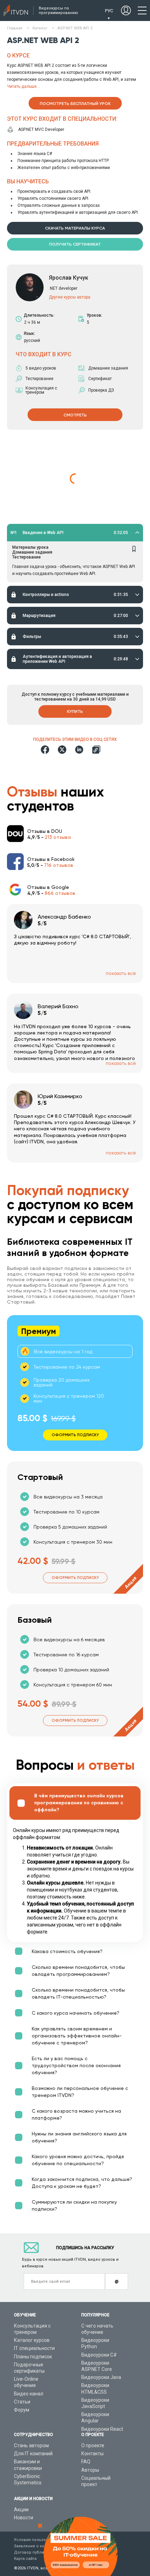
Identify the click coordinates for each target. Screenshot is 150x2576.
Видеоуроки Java (101, 2377)
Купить (75, 711)
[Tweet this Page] (62, 750)
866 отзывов (60, 893)
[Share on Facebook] (45, 750)
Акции (21, 2510)
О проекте (93, 2445)
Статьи (22, 2402)
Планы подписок (33, 2357)
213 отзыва (58, 837)
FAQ (86, 2462)
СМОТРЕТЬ (75, 415)
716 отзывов (59, 865)
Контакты (92, 2454)
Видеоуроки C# (99, 2355)
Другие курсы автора (70, 297)
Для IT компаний (33, 2454)
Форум (22, 2410)
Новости (24, 2518)
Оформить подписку (75, 1578)
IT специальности (34, 2348)
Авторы (90, 2470)
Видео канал (29, 2394)
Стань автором (31, 2445)
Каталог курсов (32, 2340)
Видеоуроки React (102, 2429)
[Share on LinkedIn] (79, 750)
